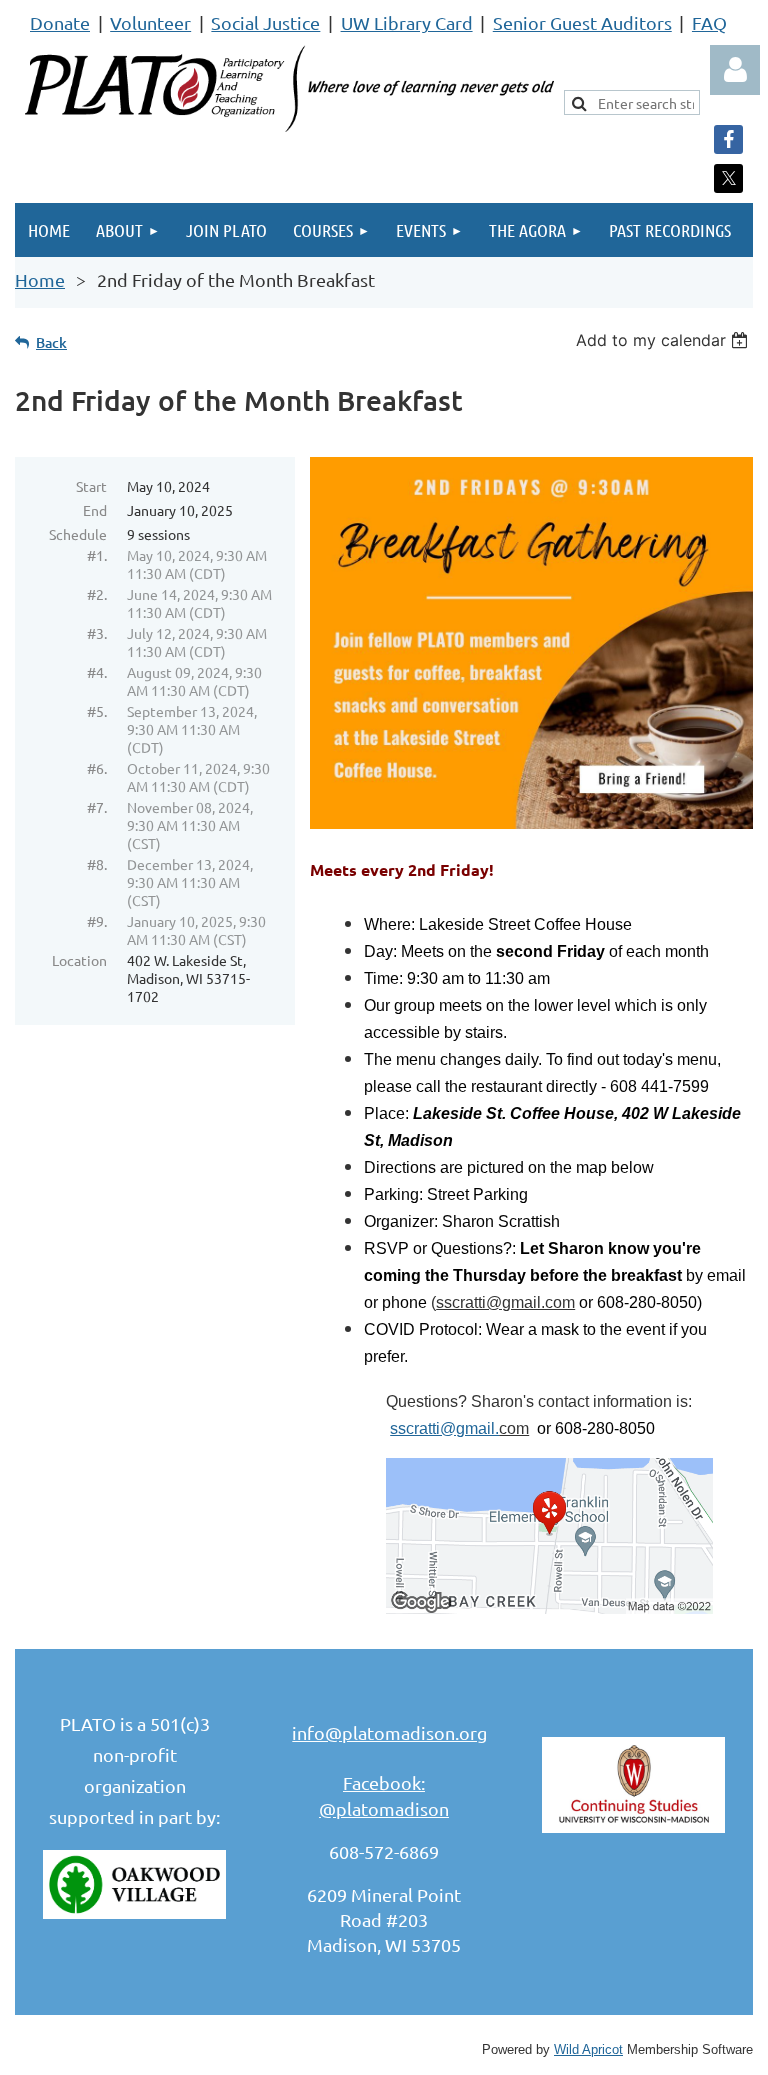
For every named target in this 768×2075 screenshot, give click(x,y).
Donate (60, 22)
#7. (97, 807)
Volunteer (150, 22)
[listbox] (664, 340)
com (514, 1428)
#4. (97, 672)
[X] (728, 178)
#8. (97, 864)
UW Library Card (407, 22)
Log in (735, 70)
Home (40, 279)
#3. (97, 633)
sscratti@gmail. (444, 1428)
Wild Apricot (588, 2050)
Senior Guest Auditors (582, 22)
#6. (97, 768)
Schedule (78, 534)
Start (91, 486)
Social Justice (265, 22)
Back (51, 342)
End (95, 510)
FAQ (709, 22)
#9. (97, 921)
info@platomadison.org (389, 1732)
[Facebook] (728, 139)
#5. (97, 711)
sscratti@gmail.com (505, 1302)
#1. (97, 555)
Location (79, 960)
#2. (97, 594)
